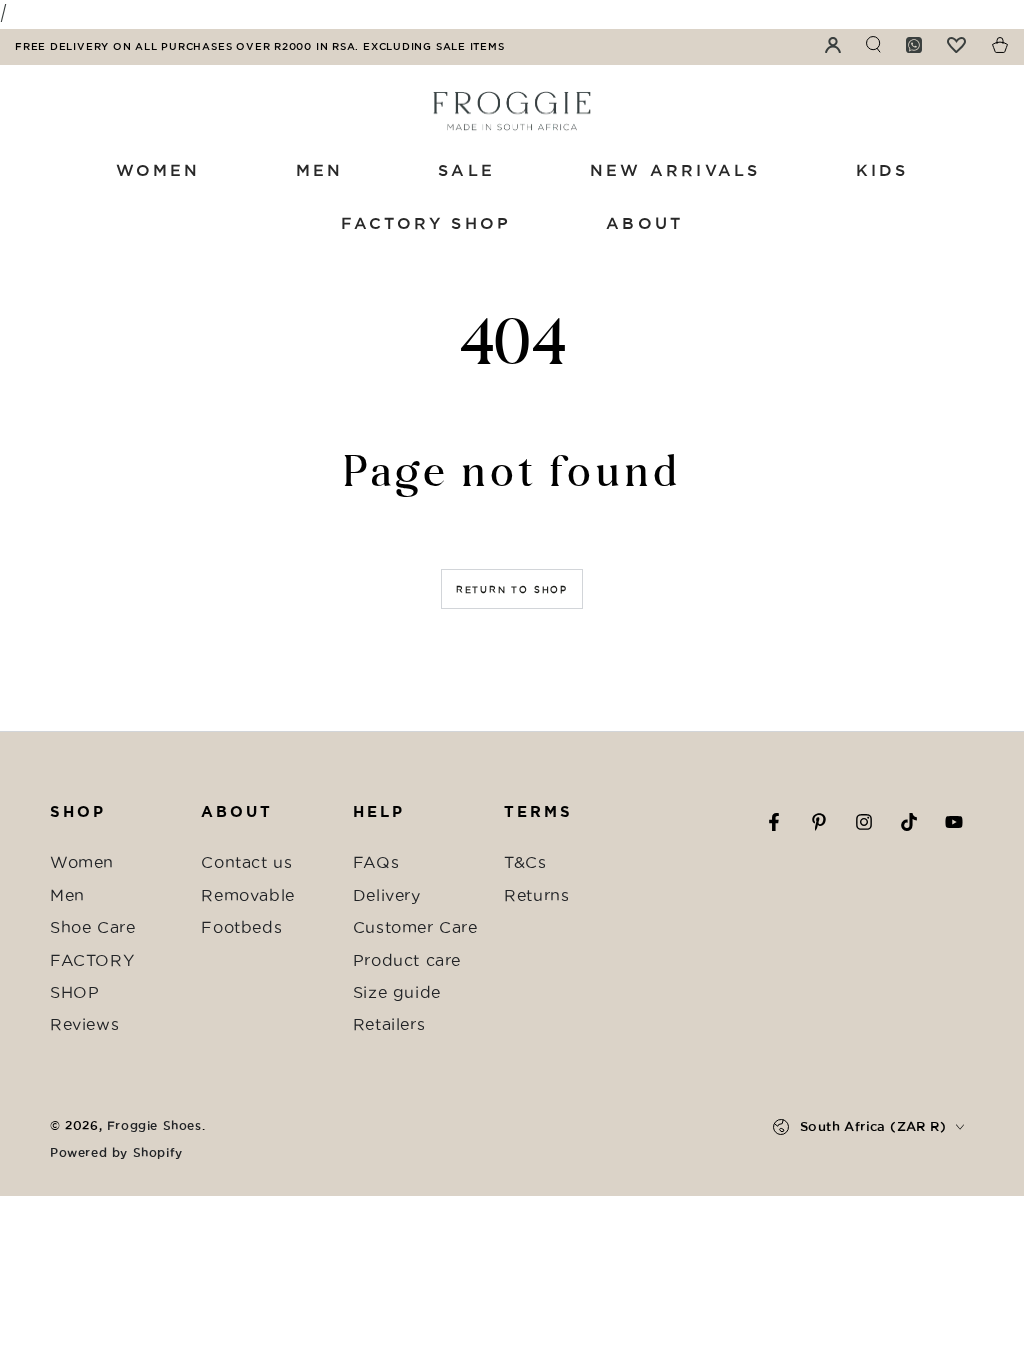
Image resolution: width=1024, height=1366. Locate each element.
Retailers (389, 1024)
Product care (407, 960)
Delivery (387, 895)
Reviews (84, 1024)
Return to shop (512, 590)
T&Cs (525, 862)
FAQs (376, 862)
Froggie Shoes (154, 1125)
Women (82, 862)
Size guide (397, 992)
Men (67, 895)
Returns (536, 895)
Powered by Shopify (116, 1152)
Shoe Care (92, 927)
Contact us (246, 862)
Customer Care (415, 927)
